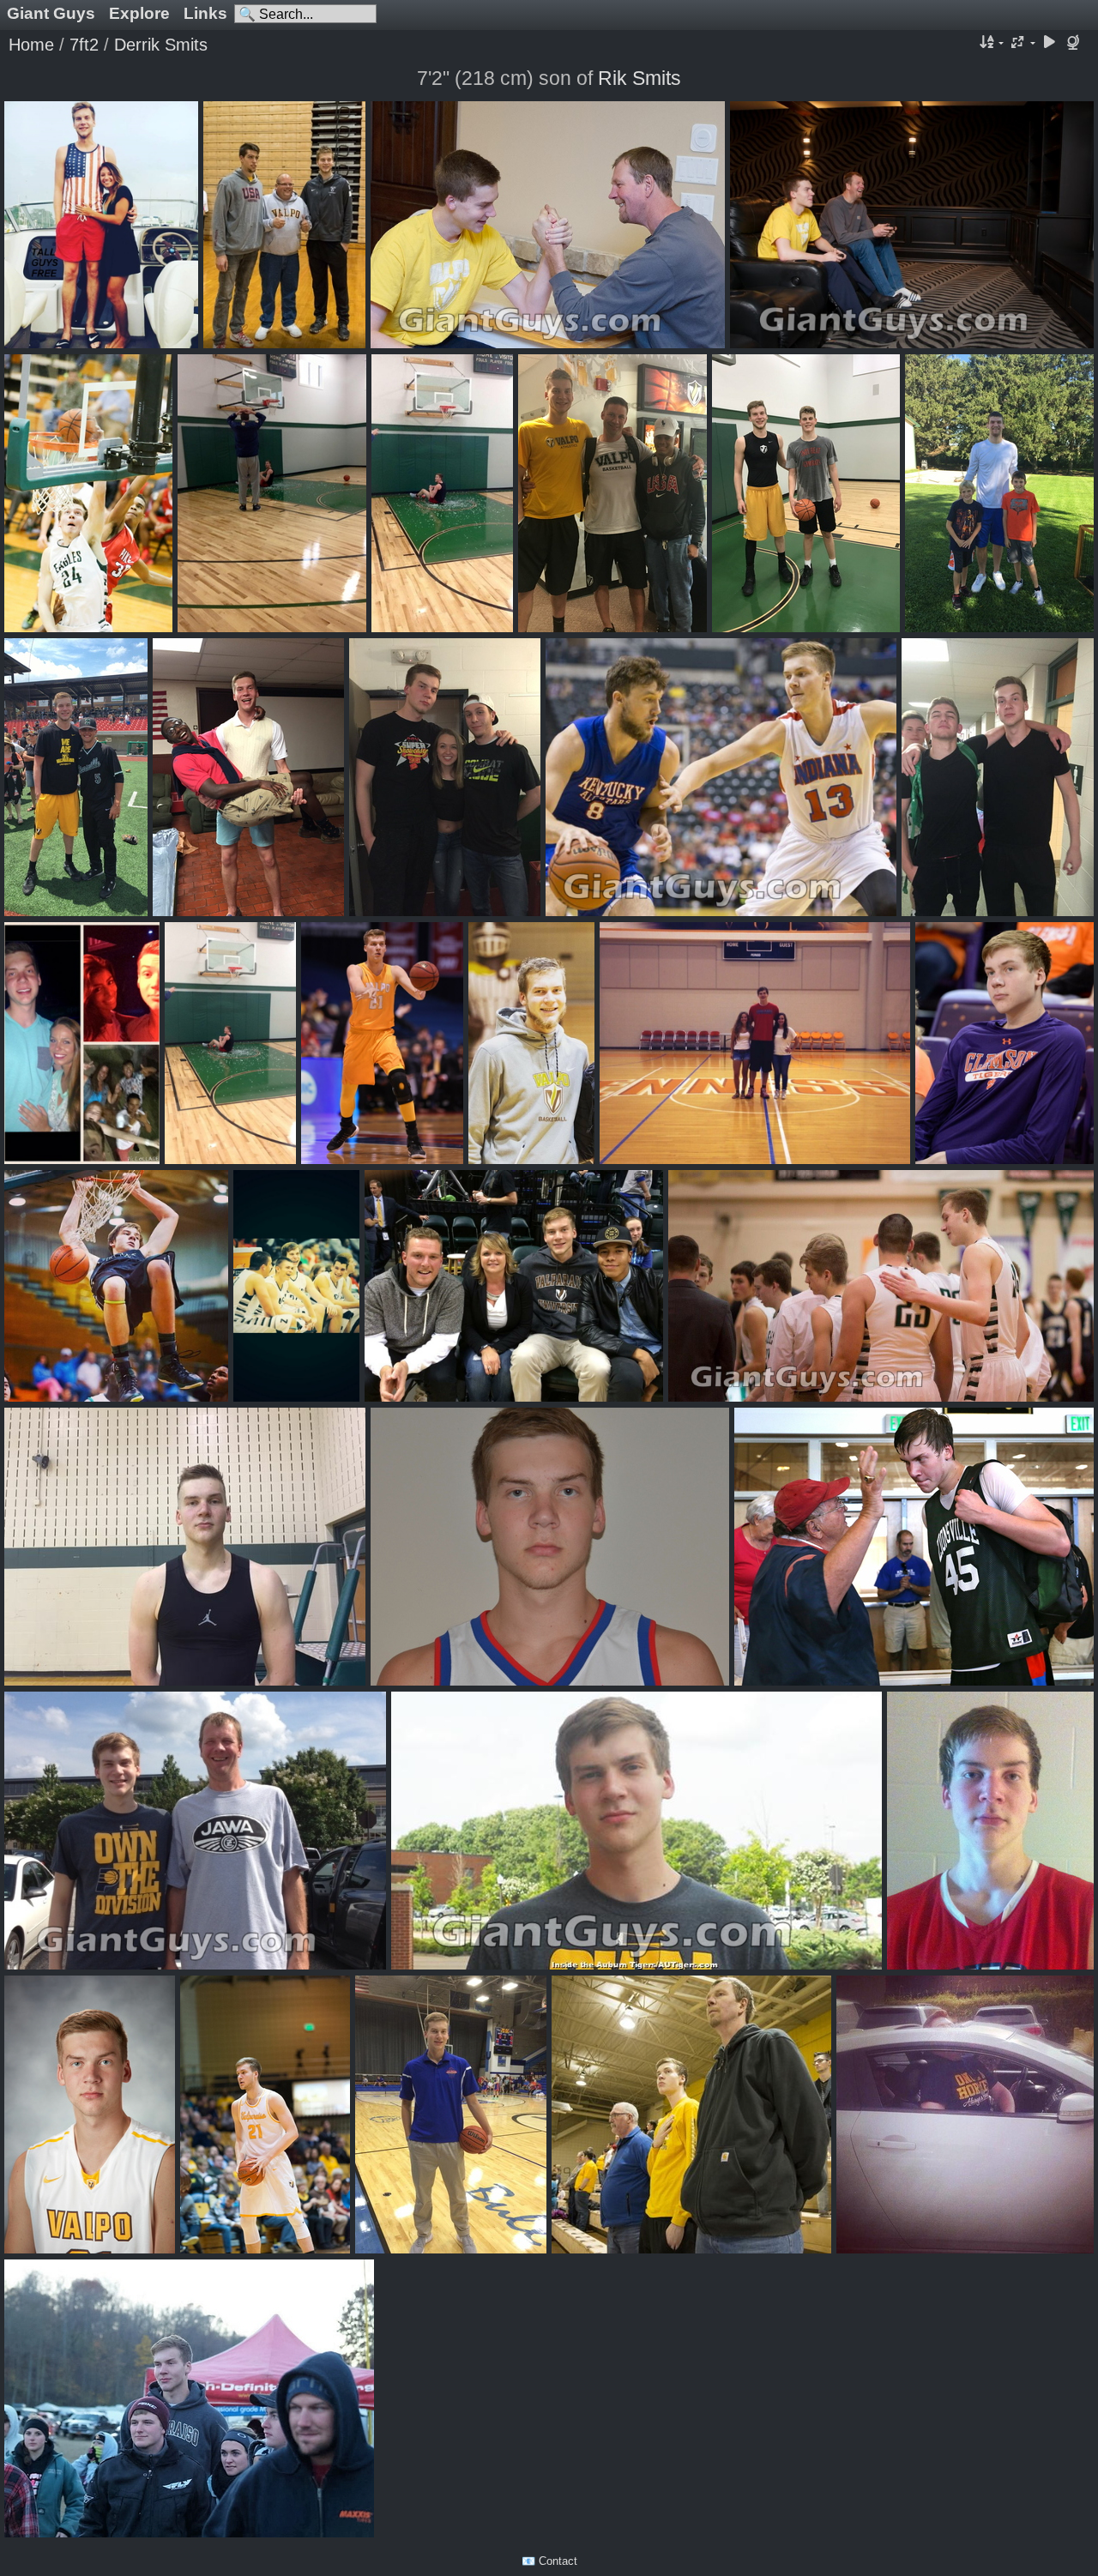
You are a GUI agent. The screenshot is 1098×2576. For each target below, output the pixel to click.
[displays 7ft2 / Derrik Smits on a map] (1075, 43)
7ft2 (84, 45)
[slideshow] (1049, 43)
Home (31, 45)
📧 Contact (549, 2561)
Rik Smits (639, 78)
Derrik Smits (161, 45)
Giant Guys (51, 13)
